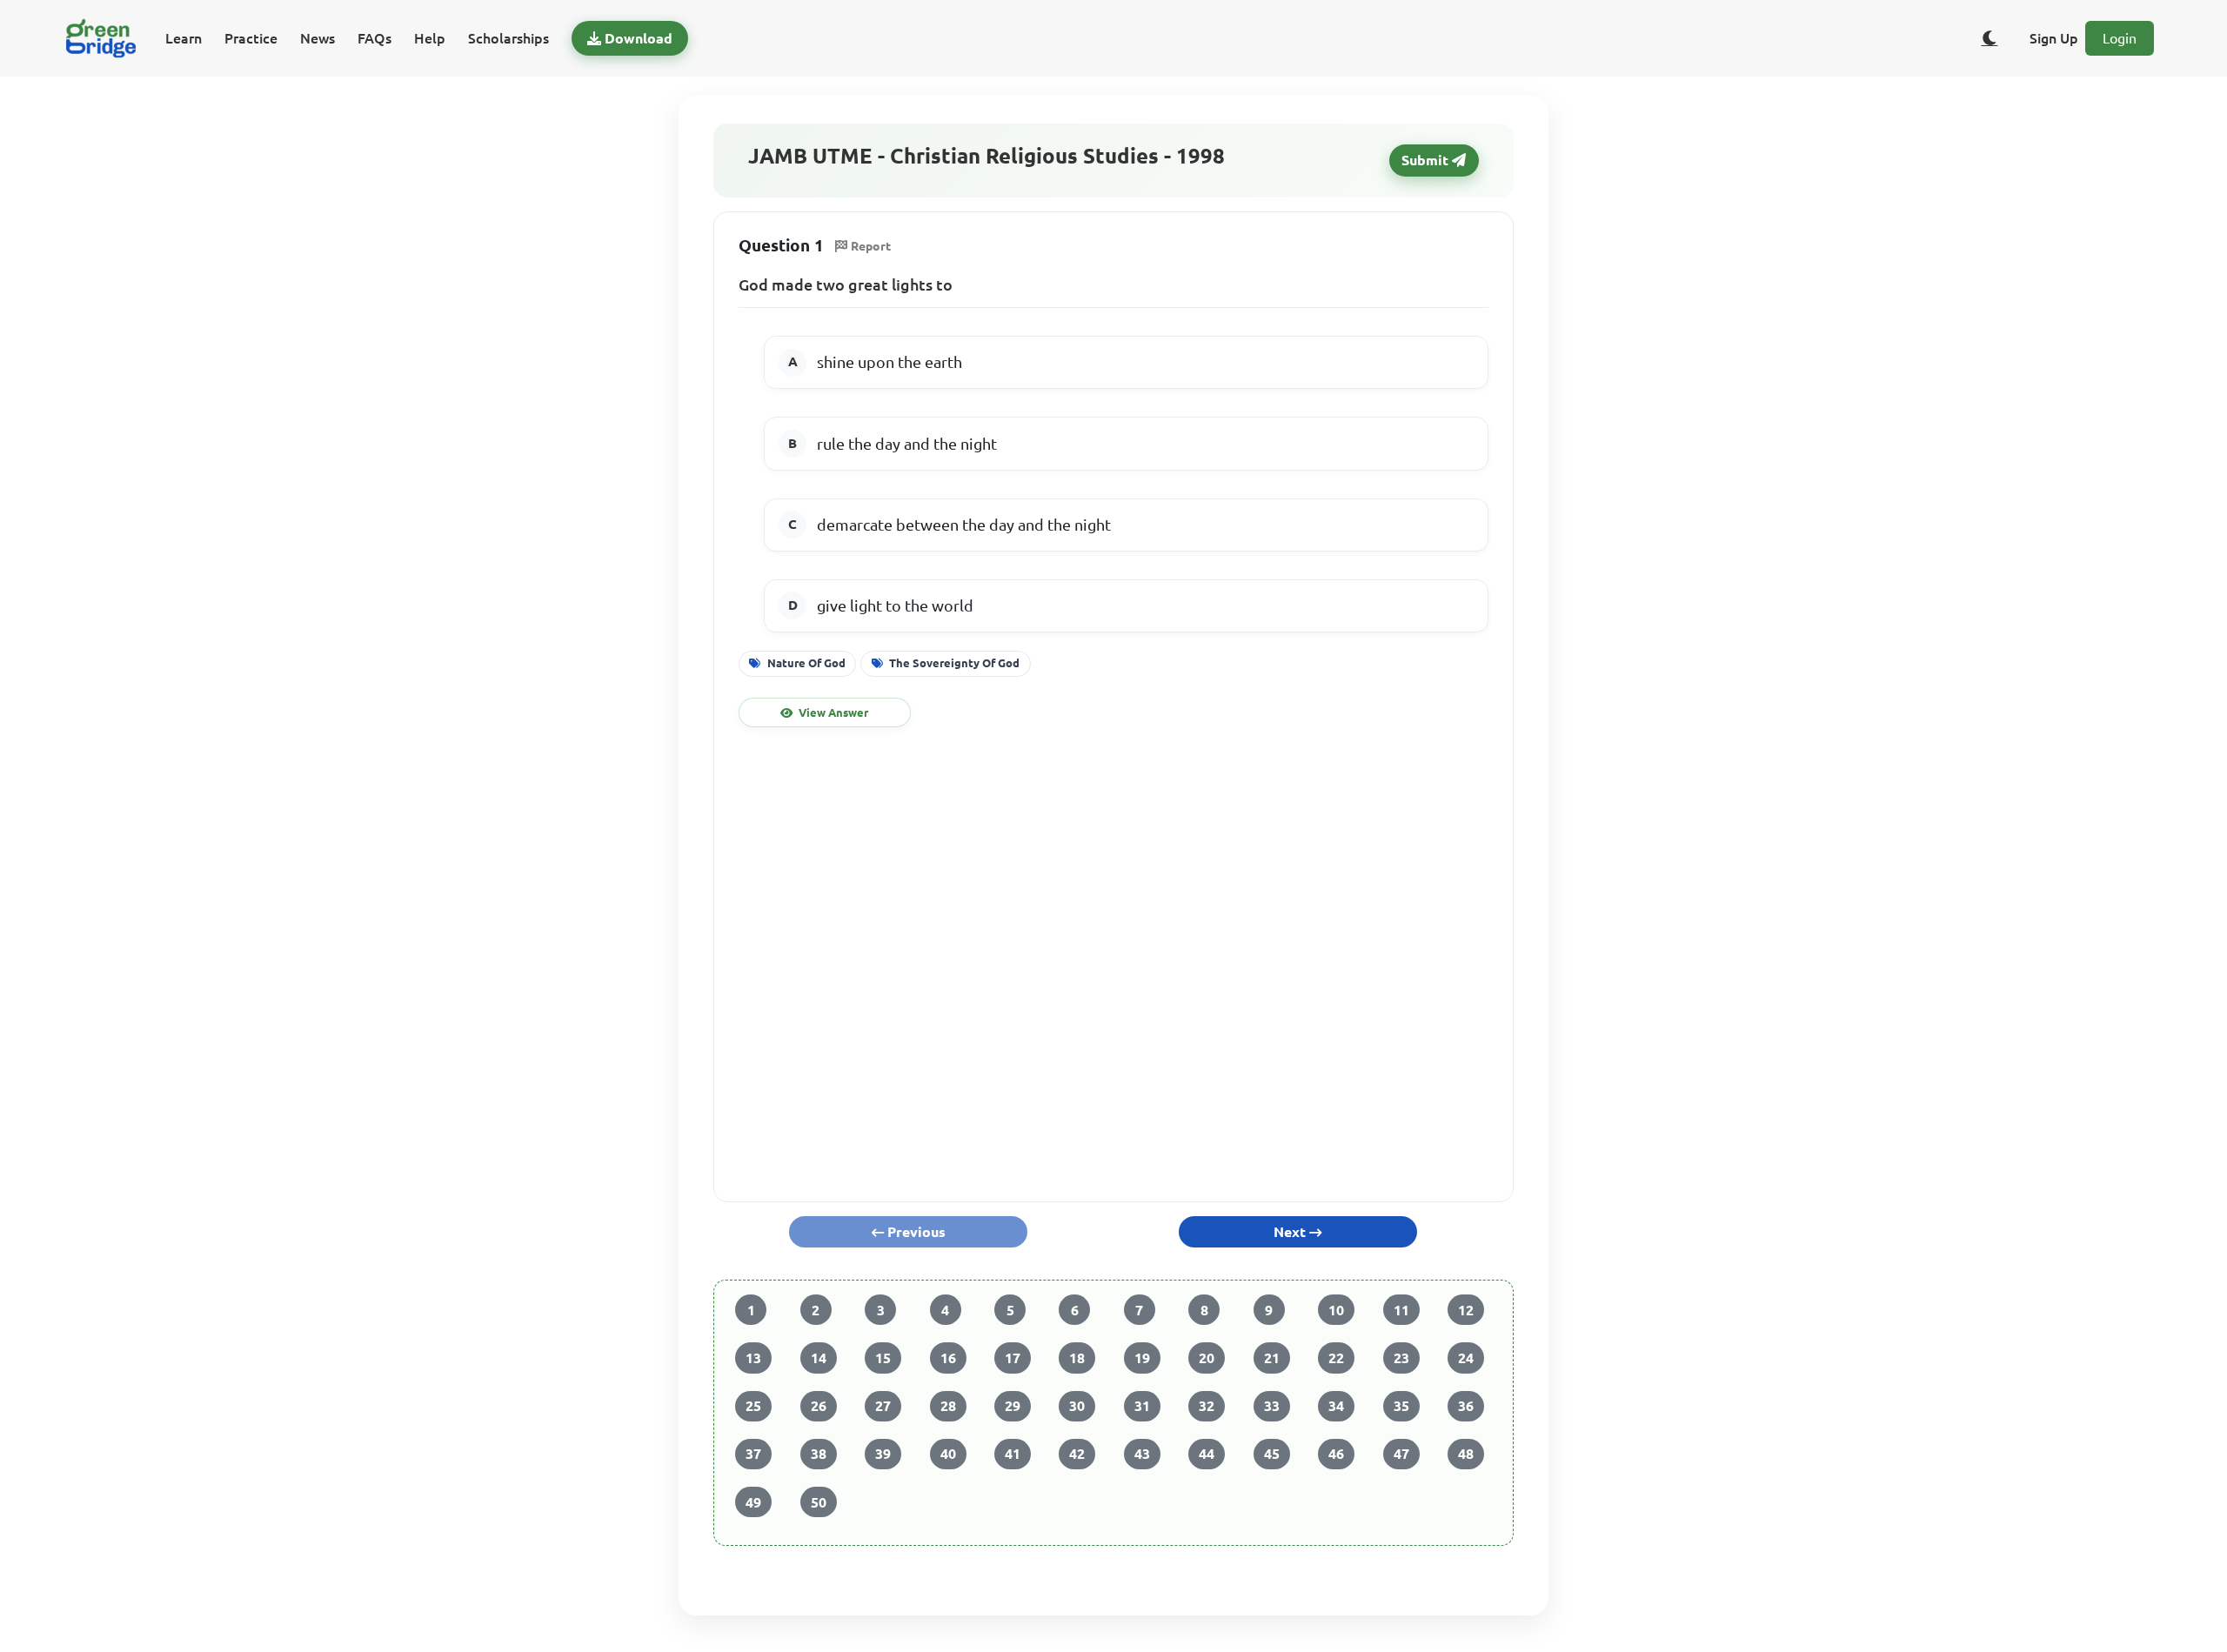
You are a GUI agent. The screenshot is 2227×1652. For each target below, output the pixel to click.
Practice (251, 38)
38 (819, 1454)
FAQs (375, 38)
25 (753, 1406)
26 (819, 1406)
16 (948, 1358)
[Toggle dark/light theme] (1990, 38)
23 (1401, 1358)
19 (1142, 1358)
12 (1466, 1310)
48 (1466, 1454)
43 (1142, 1454)
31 (1142, 1406)
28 (948, 1406)
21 (1272, 1358)
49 (753, 1502)
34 (1336, 1406)
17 (1013, 1358)
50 (819, 1502)
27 (883, 1406)
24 (1466, 1358)
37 (753, 1454)
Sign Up (2054, 38)
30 (1077, 1406)
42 (1077, 1454)
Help (430, 38)
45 (1272, 1454)
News (318, 38)
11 (1401, 1310)
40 (948, 1454)
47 (1401, 1454)
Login (2120, 38)
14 (819, 1358)
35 (1401, 1406)
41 (1013, 1454)
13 (753, 1358)
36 (1466, 1406)
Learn (184, 38)
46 (1336, 1454)
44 (1207, 1454)
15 (883, 1358)
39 (883, 1454)
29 (1013, 1406)
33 (1272, 1406)
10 (1336, 1310)
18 (1077, 1358)
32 (1207, 1406)
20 (1207, 1358)
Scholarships (508, 38)
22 (1336, 1358)
